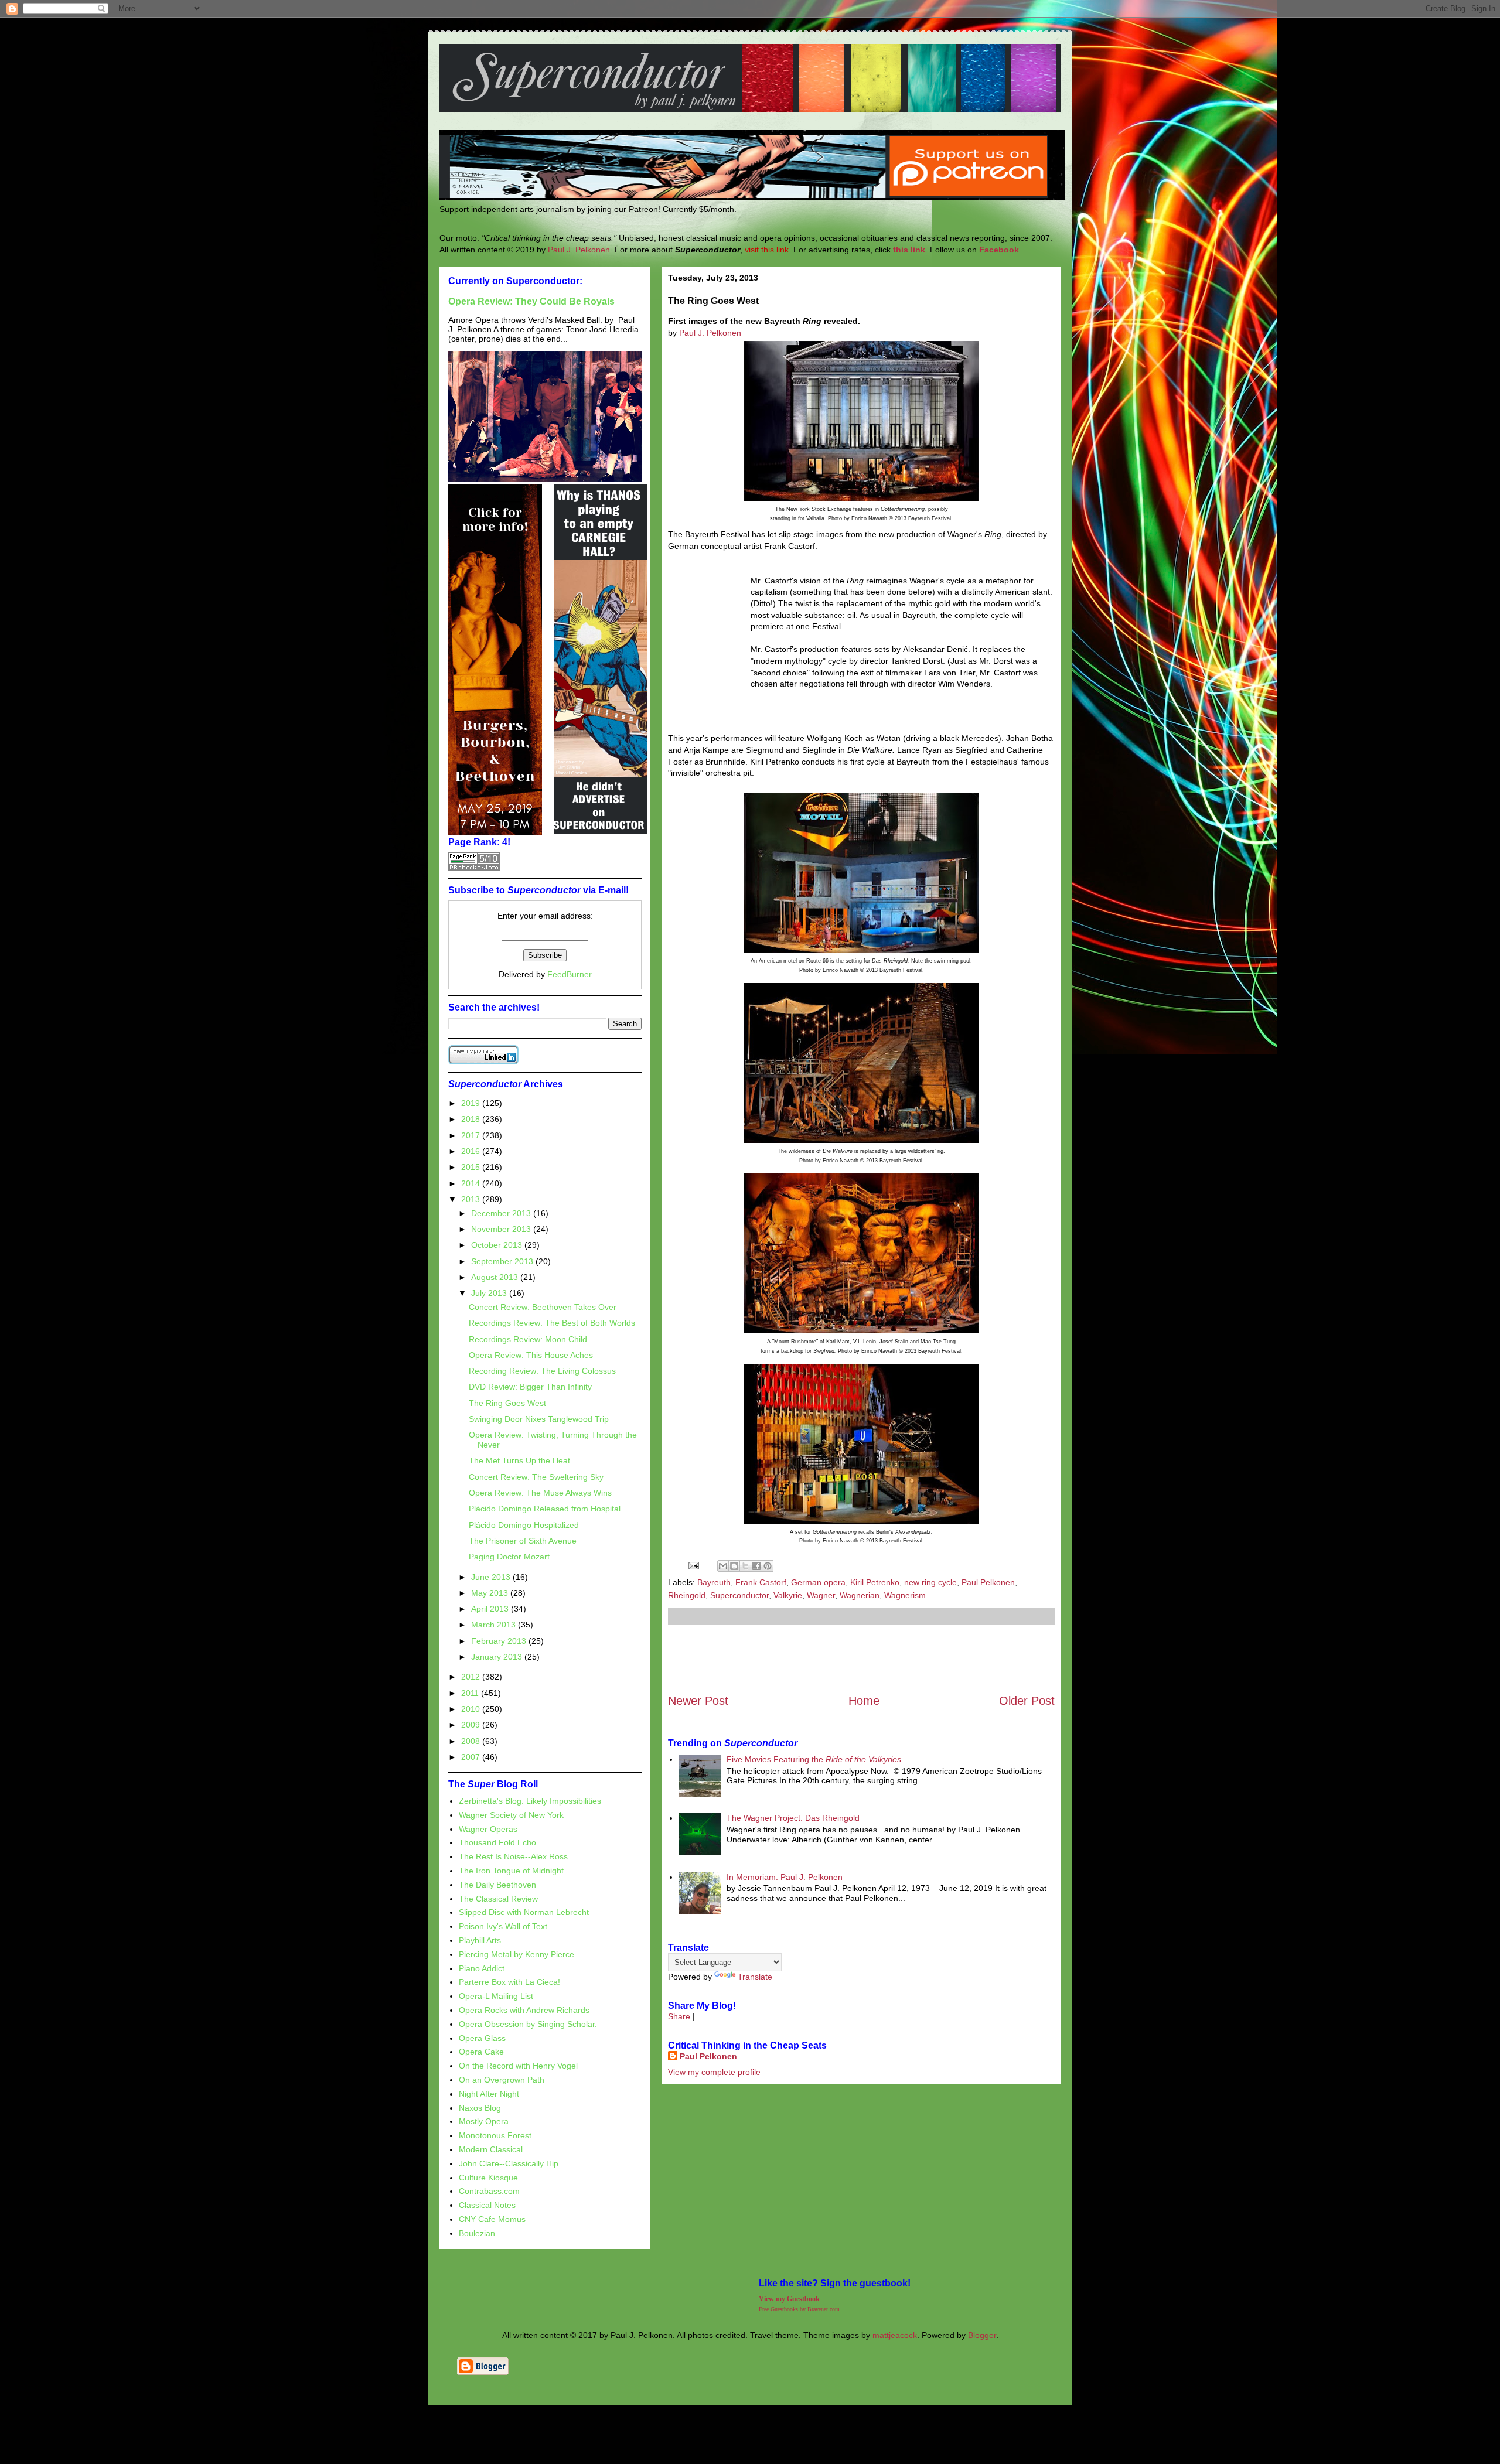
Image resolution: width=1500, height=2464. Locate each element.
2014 (472, 1183)
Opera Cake (481, 2052)
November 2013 (502, 1229)
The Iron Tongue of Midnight (511, 1871)
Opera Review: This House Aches (531, 1355)
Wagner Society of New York (511, 1815)
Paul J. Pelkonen (579, 250)
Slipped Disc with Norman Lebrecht (524, 1912)
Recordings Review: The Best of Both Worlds (552, 1323)
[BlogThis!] (734, 1566)
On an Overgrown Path (502, 2080)
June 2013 (492, 1577)
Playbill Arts (480, 1940)
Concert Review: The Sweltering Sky (536, 1477)
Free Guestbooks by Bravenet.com (799, 2309)
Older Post (1027, 1701)
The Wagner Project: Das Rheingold (793, 1818)
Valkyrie (788, 1595)
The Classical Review (498, 1899)
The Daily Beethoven (497, 1885)
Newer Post (698, 1701)
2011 (471, 1693)
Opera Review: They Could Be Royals (531, 301)
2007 (472, 1757)
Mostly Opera (484, 2121)
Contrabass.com (489, 2191)
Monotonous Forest (495, 2135)
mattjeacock (895, 2335)
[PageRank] (474, 868)
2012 (472, 1677)
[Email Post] (693, 1565)
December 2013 (502, 1213)
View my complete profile (714, 2072)
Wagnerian (860, 1595)
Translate (755, 1977)
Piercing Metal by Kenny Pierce (517, 1954)
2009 (472, 1725)
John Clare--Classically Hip (509, 2163)
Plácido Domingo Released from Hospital (545, 1509)
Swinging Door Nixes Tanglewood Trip (539, 1419)
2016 (472, 1151)
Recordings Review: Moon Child (528, 1339)
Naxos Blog (480, 2108)
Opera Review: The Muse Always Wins (540, 1493)
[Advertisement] (861, 1659)
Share (679, 2016)
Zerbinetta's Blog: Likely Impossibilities (530, 1801)
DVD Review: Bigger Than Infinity (530, 1387)
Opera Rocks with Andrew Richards (524, 2010)
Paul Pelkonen (988, 1582)
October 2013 (498, 1245)
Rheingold (687, 1595)
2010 (472, 1709)
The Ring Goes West (507, 1403)
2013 (472, 1199)
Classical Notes (487, 2205)
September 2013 (503, 1261)
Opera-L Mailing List (496, 1996)
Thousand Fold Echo (497, 1842)
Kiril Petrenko (875, 1582)
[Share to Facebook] (756, 1566)
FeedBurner (570, 974)
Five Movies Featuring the (814, 1759)
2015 (472, 1167)
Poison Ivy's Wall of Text (503, 1926)
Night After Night (489, 2094)
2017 (472, 1135)
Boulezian (477, 2233)
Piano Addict (482, 1968)
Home (864, 1701)
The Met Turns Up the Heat (519, 1460)
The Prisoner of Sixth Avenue (523, 1541)
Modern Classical (491, 2149)
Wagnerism (905, 1595)
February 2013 (500, 1641)
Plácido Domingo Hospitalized (524, 1525)
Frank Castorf (761, 1582)
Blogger (982, 2335)
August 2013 (496, 1277)
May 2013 (491, 1593)
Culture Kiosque (488, 2178)
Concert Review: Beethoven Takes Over (543, 1307)
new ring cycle (930, 1582)
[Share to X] (745, 1566)
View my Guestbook (789, 2299)
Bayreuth (714, 1582)
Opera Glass (482, 2038)
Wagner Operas (488, 1829)
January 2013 (498, 1657)
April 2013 (491, 1609)
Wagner (821, 1595)
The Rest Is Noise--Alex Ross (513, 1856)
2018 (472, 1119)
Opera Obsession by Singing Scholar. (528, 2024)
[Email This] (723, 1566)
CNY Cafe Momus (492, 2219)
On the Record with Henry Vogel (518, 2066)
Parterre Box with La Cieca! (509, 1982)
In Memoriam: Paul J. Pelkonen (785, 1877)
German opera (818, 1582)
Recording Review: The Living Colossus (542, 1371)
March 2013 (495, 1625)
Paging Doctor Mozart (509, 1557)
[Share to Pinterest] (768, 1566)
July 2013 (490, 1293)
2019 (472, 1103)
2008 (472, 1741)
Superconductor (739, 1595)
